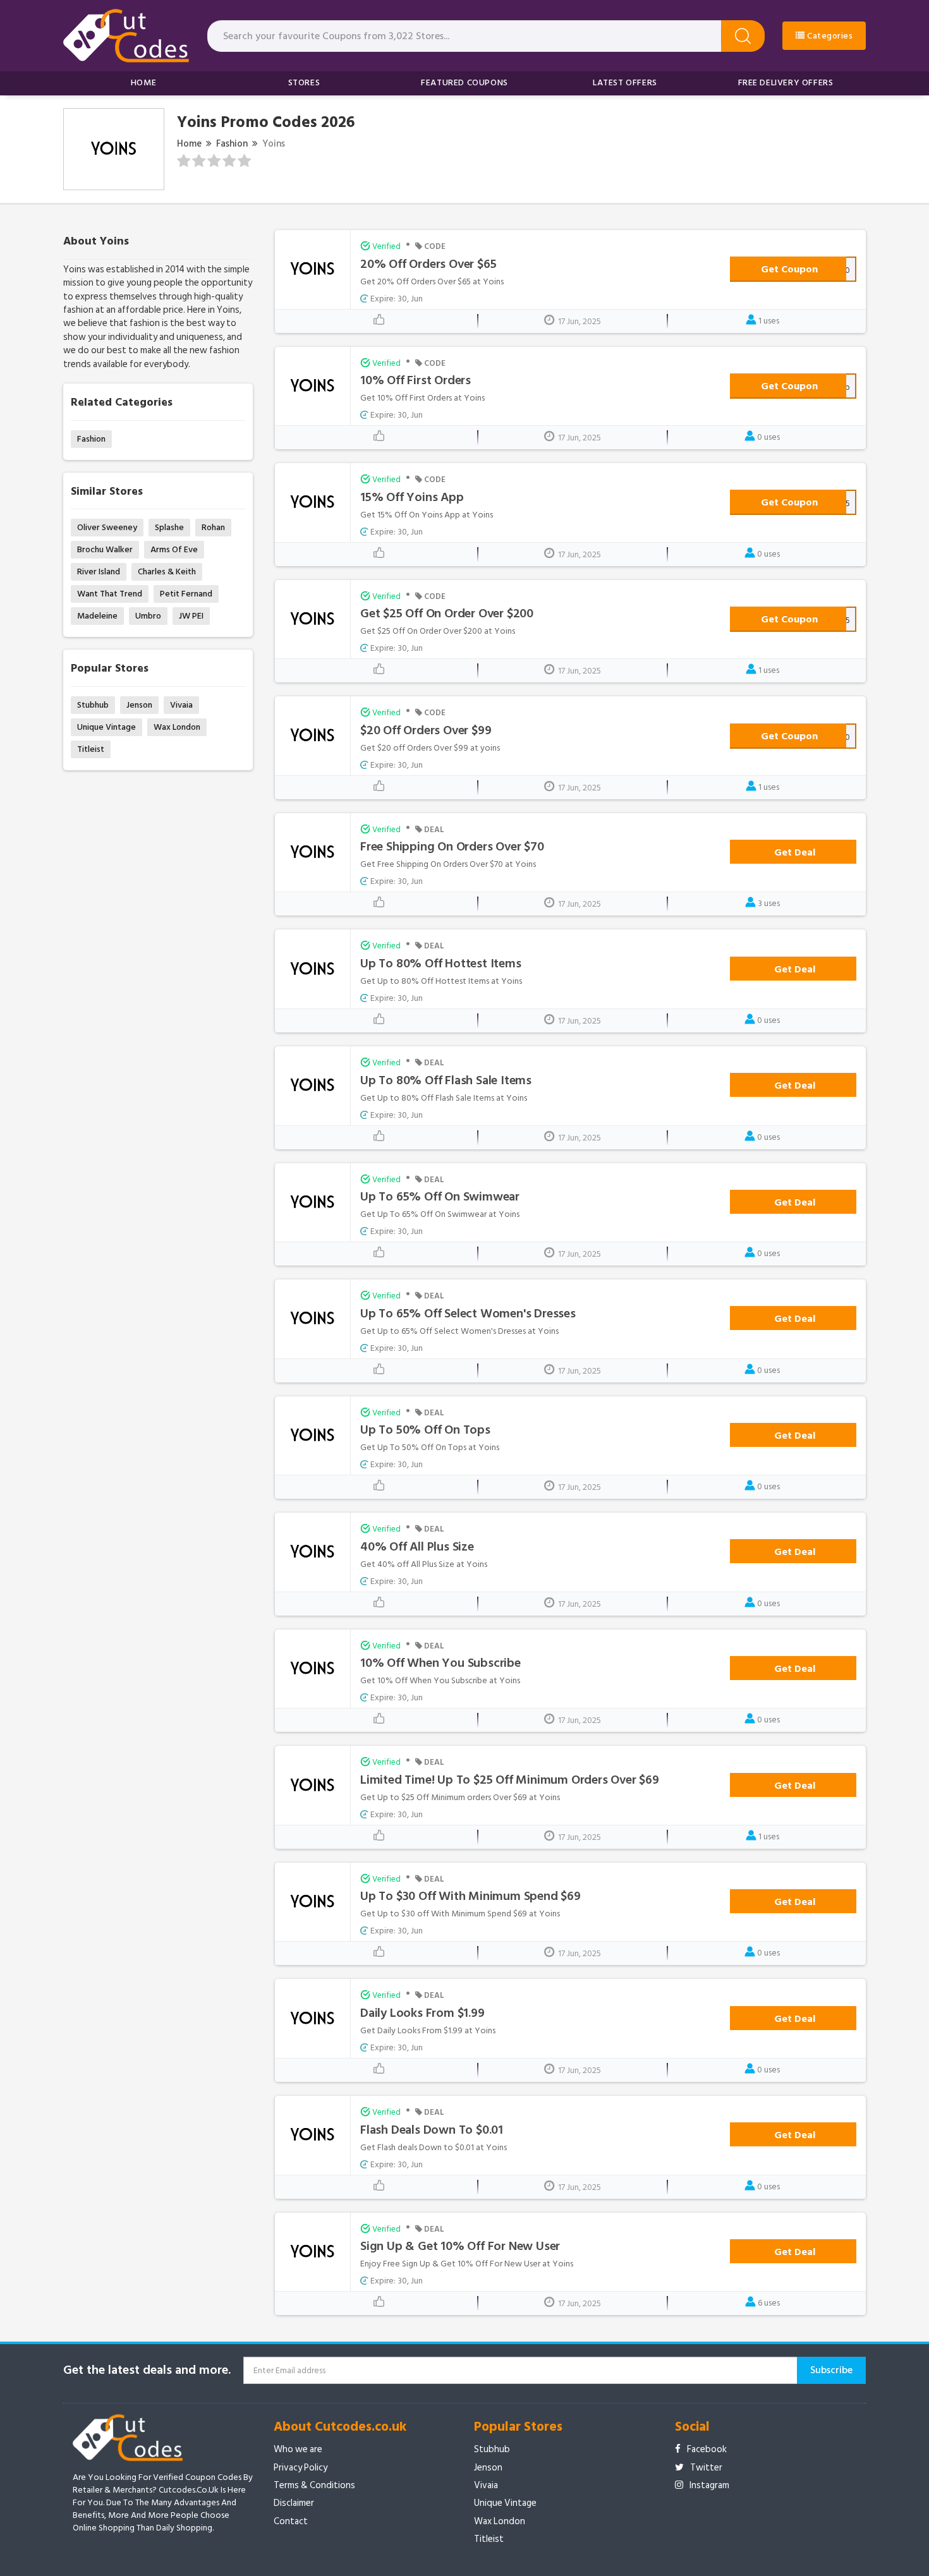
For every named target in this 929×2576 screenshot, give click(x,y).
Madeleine (97, 616)
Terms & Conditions (314, 2485)
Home (143, 82)
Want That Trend (110, 594)
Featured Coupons (464, 82)
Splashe (169, 527)
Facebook (707, 2449)
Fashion (232, 144)
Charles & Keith (167, 571)
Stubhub (93, 705)
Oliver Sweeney (107, 527)
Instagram (709, 2485)
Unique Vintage (106, 727)
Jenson (139, 705)
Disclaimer (294, 2503)
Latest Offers (625, 82)
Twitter (706, 2468)
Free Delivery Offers (786, 82)
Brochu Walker (105, 549)
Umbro (148, 616)
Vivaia (181, 705)
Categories (829, 36)
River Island (99, 571)
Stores (304, 82)
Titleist (91, 749)
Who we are (298, 2449)
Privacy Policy (301, 2468)
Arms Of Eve (174, 549)
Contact (291, 2521)
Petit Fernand (186, 594)
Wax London (177, 727)
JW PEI (191, 616)
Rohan (213, 527)
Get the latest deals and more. (147, 2370)
